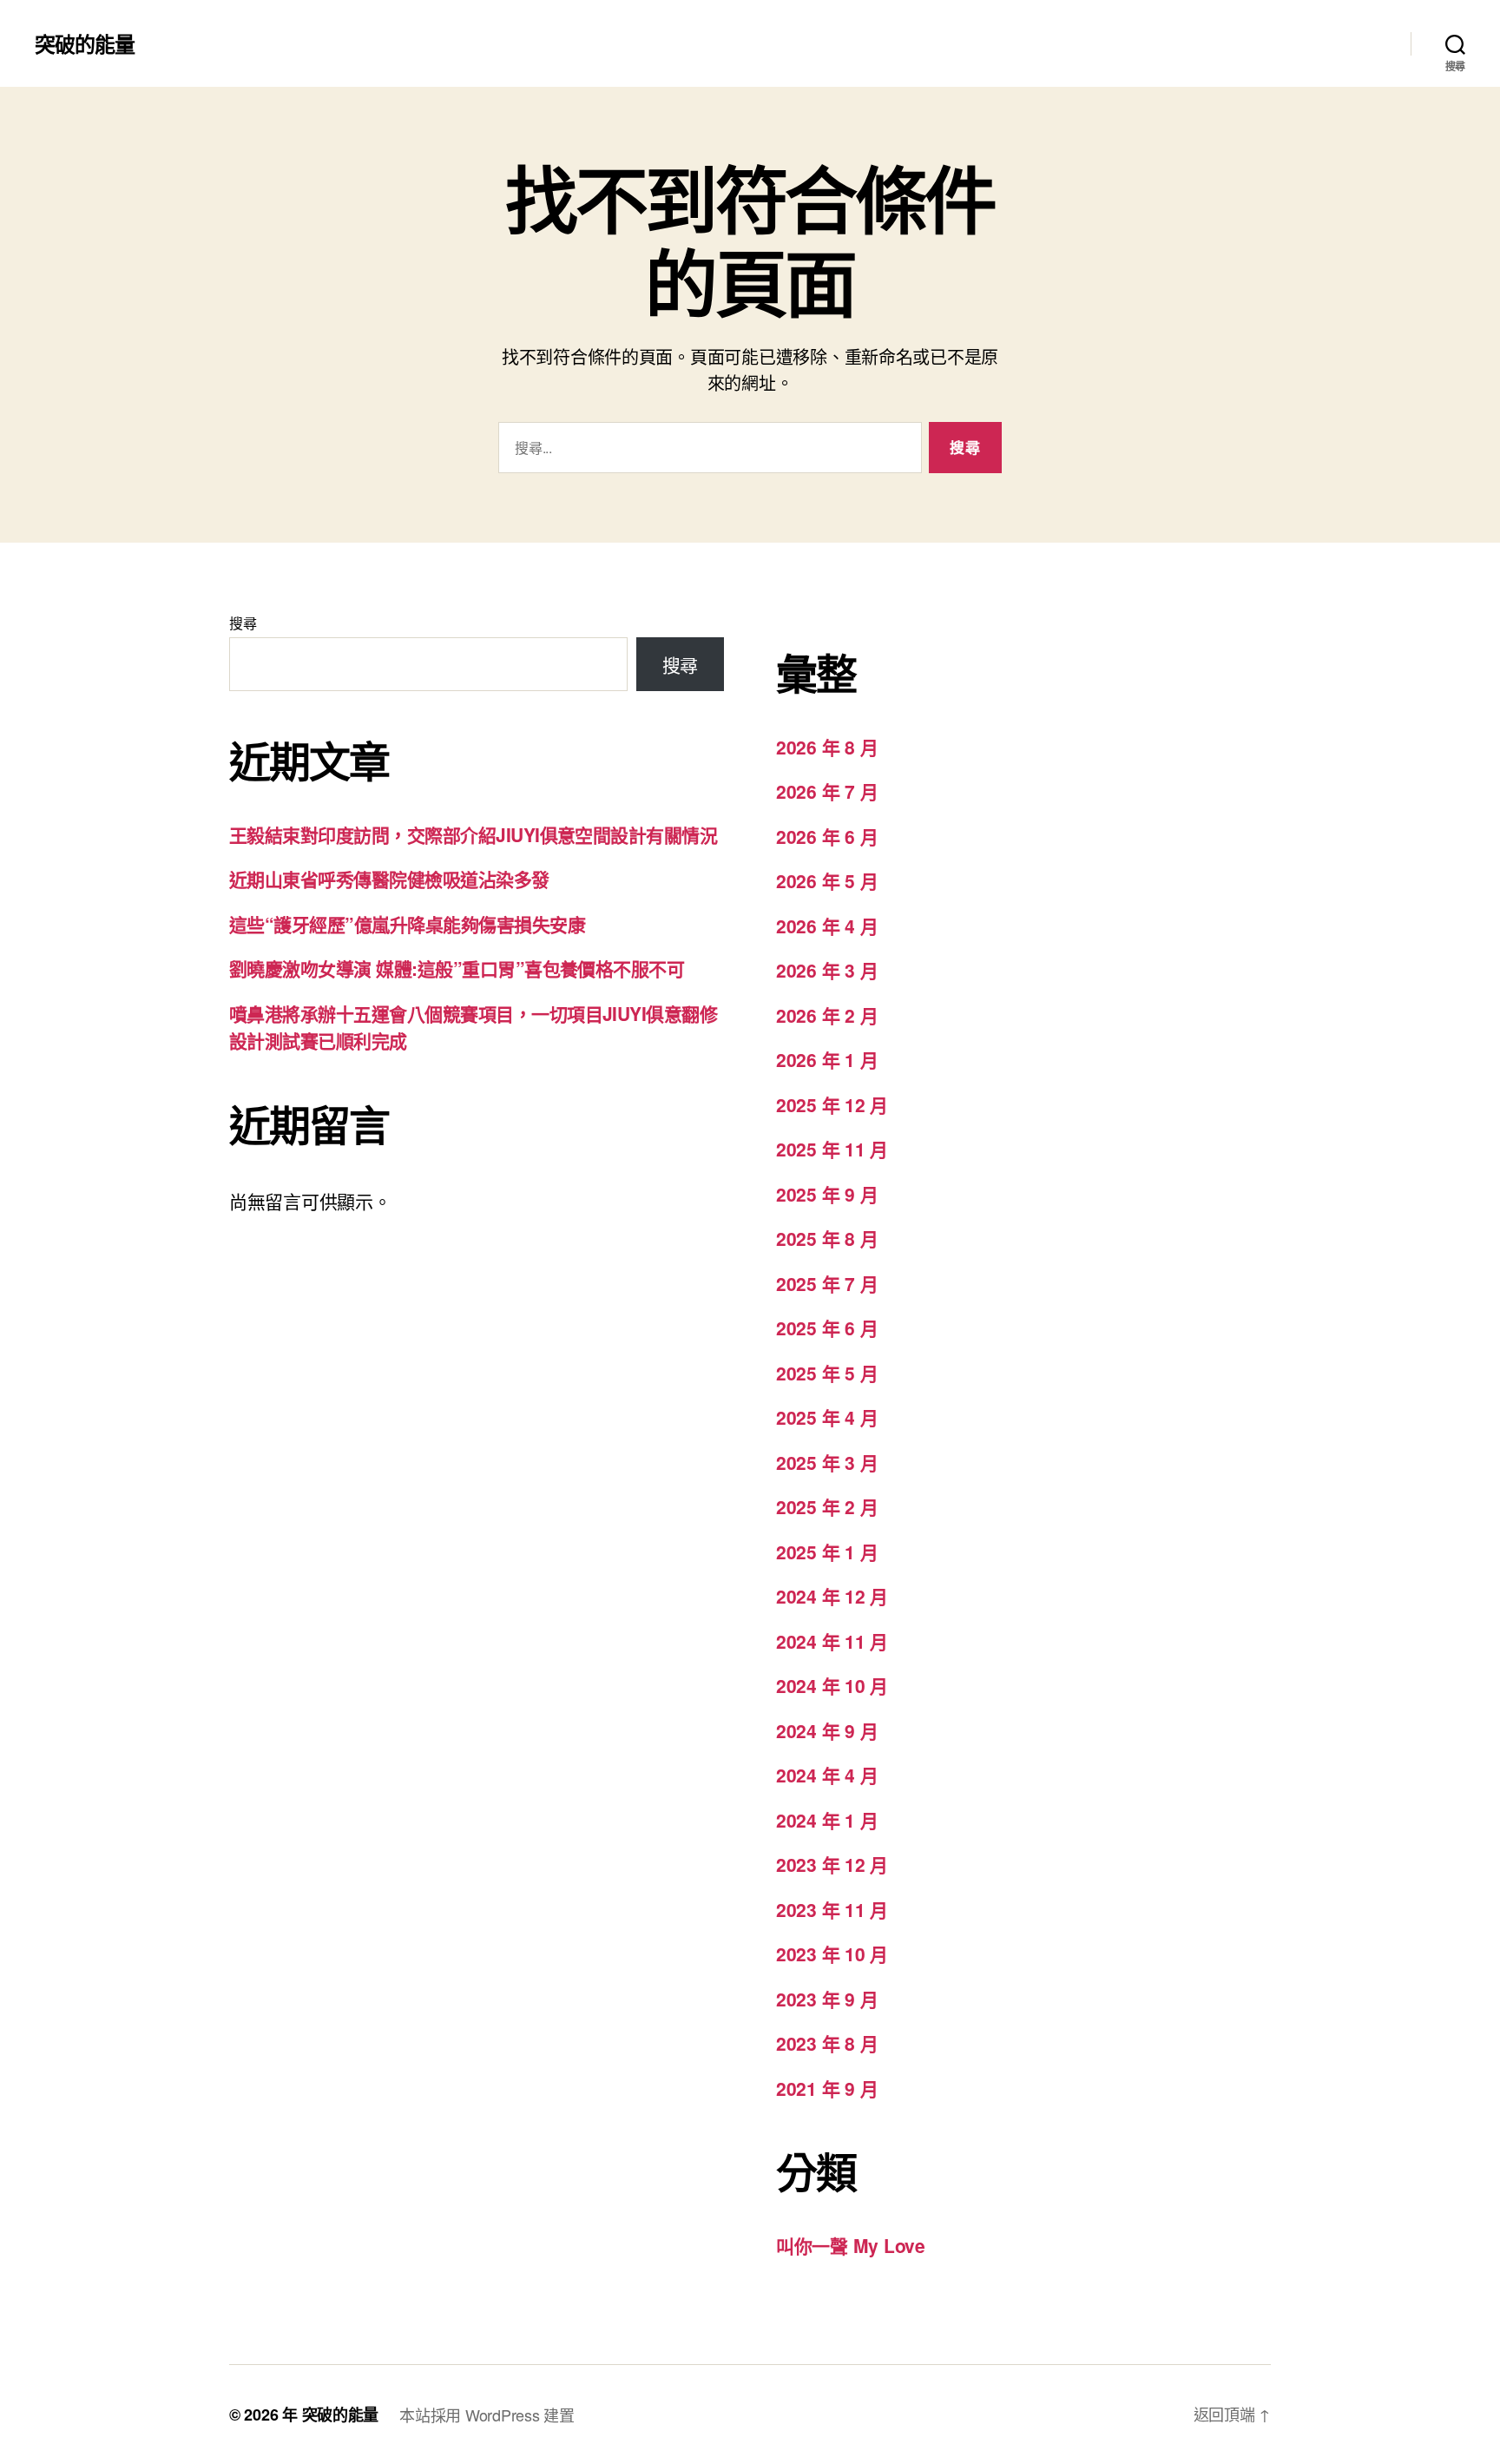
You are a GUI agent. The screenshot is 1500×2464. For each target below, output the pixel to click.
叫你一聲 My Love (851, 2245)
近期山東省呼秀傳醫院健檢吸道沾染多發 (389, 879)
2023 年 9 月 (827, 1999)
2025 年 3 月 (827, 1462)
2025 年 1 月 (827, 1552)
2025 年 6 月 (827, 1328)
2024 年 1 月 (827, 1820)
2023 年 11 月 (832, 1909)
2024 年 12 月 (832, 1596)
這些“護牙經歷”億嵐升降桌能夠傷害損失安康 (407, 924)
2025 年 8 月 (827, 1238)
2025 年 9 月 (827, 1194)
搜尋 (243, 623)
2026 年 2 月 (827, 1015)
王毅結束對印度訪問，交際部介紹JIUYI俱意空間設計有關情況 (473, 834)
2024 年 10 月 (832, 1685)
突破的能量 (85, 43)
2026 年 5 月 (827, 880)
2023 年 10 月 (832, 1953)
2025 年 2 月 (827, 1506)
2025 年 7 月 (827, 1283)
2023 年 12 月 (832, 1864)
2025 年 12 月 (832, 1104)
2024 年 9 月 (827, 1730)
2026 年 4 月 (827, 926)
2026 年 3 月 (827, 970)
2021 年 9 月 (827, 2088)
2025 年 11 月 (832, 1149)
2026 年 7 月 (827, 791)
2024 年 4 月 (827, 1775)
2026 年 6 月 (827, 836)
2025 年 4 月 (827, 1417)
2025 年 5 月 (827, 1373)
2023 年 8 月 (827, 2043)
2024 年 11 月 (832, 1641)
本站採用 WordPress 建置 (487, 2415)
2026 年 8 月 (827, 747)
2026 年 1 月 (827, 1059)
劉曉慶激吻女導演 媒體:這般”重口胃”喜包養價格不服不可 (457, 968)
